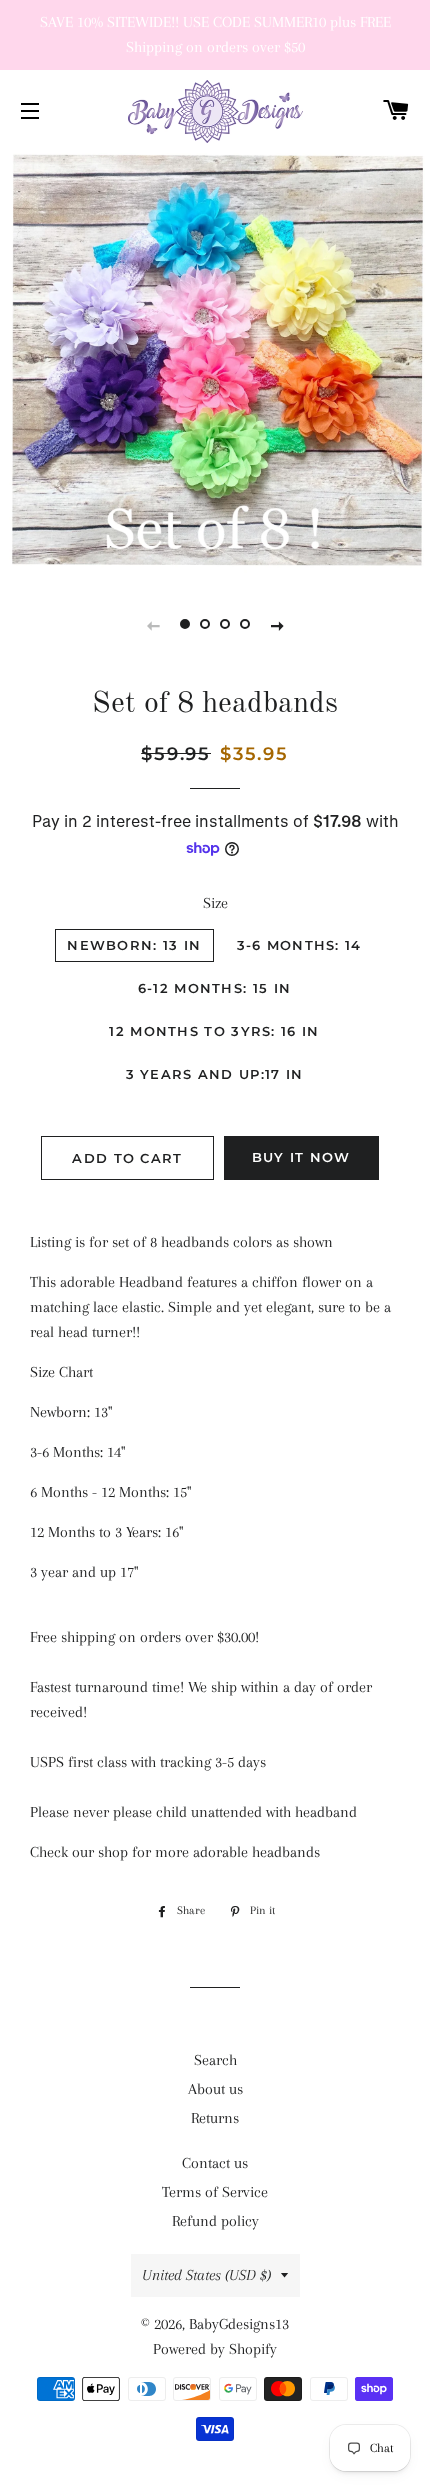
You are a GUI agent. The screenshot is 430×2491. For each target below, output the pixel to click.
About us (215, 2089)
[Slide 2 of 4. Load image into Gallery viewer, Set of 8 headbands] (205, 625)
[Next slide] (277, 625)
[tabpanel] (215, 363)
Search (215, 2060)
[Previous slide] (153, 625)
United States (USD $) (206, 2275)
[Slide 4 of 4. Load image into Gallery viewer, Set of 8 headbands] (245, 625)
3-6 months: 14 (299, 945)
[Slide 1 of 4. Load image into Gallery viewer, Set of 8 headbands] (185, 625)
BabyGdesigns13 (239, 2324)
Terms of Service (215, 2192)
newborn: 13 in (134, 945)
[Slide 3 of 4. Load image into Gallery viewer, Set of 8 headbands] (225, 625)
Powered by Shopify (215, 2349)
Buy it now (301, 1157)
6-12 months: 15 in (214, 988)
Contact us (215, 2163)
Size (215, 903)
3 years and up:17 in (215, 1074)
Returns (215, 2118)
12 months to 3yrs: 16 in (214, 1031)
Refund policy (215, 2221)
